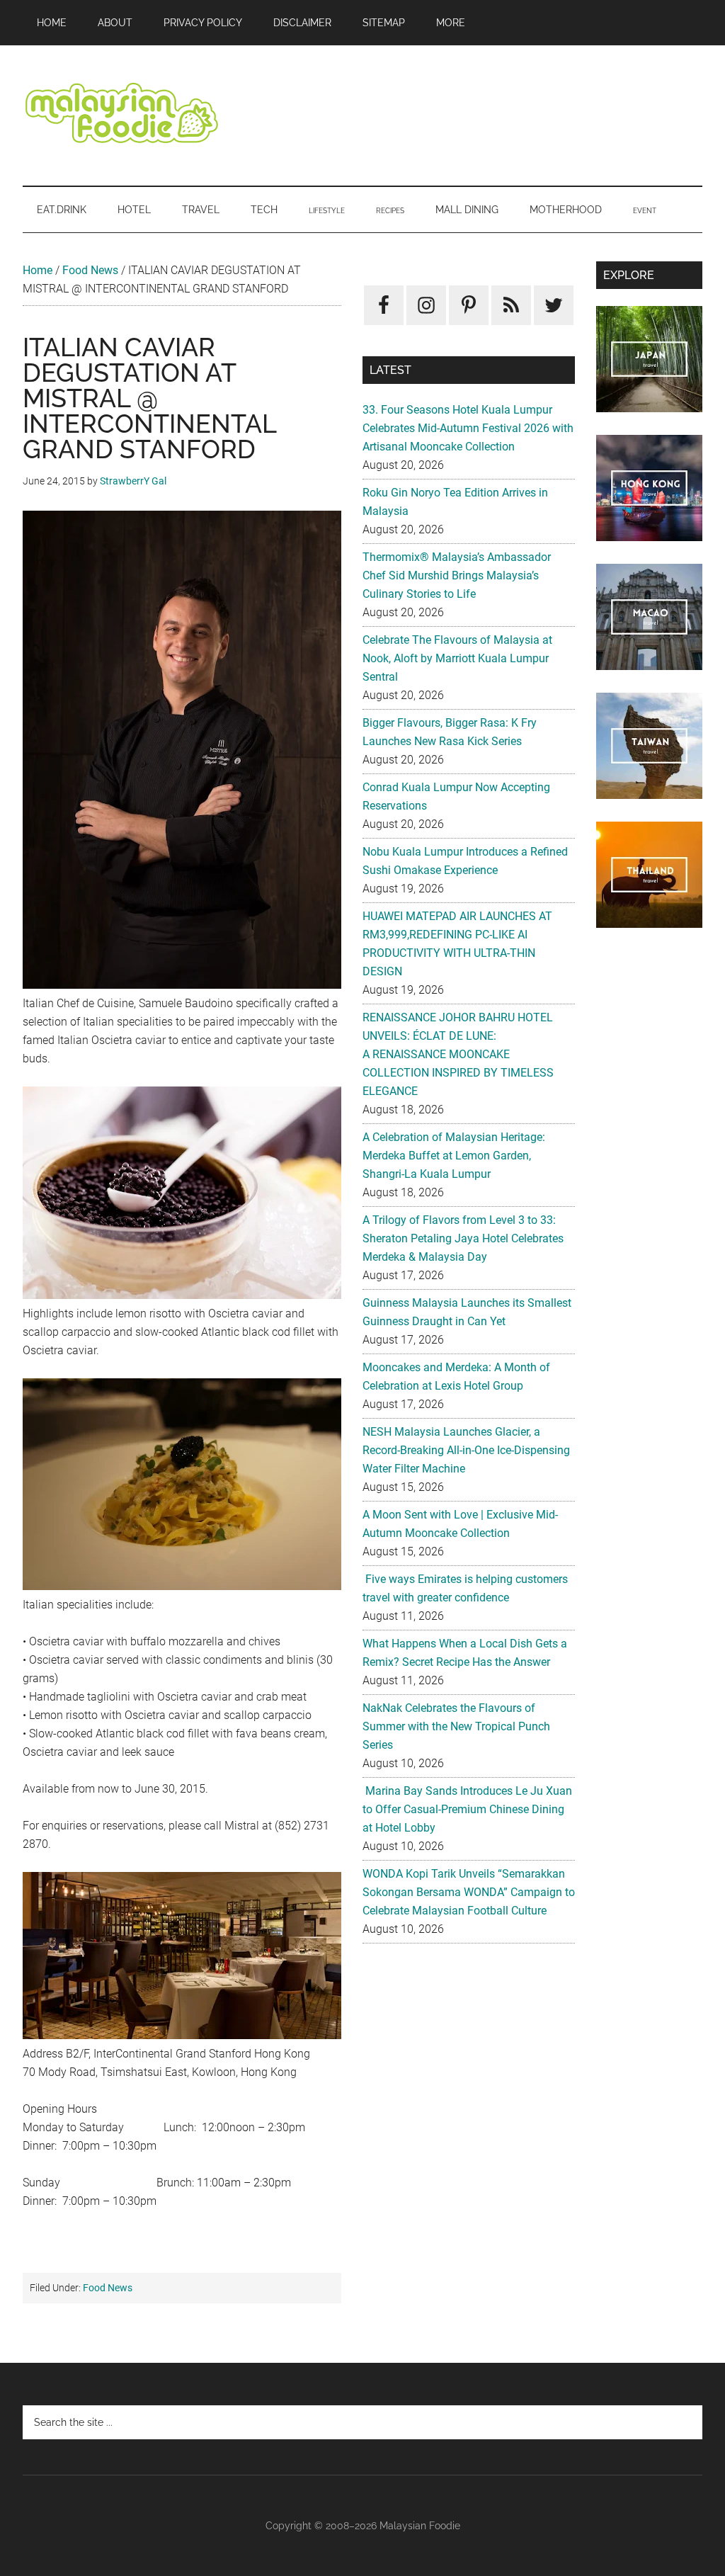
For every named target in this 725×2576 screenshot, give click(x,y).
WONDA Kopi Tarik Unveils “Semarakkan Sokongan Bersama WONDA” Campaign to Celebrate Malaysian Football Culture (469, 1892)
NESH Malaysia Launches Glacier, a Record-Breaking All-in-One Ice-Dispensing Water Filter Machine (466, 1450)
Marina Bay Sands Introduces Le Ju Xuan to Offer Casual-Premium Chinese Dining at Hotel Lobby (467, 1809)
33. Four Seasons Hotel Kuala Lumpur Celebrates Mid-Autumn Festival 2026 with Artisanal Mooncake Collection (468, 428)
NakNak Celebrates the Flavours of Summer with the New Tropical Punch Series (456, 1726)
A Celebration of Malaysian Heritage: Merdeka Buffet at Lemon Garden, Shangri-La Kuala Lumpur (454, 1156)
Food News (90, 270)
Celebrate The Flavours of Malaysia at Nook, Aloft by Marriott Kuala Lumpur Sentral (457, 658)
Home (38, 270)
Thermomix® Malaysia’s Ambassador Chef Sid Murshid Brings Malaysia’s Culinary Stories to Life (457, 575)
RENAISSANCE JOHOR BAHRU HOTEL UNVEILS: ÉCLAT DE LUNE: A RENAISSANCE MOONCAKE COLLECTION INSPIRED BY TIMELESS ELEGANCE (458, 1054)
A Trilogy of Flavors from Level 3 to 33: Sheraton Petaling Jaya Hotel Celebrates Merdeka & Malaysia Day (463, 1238)
